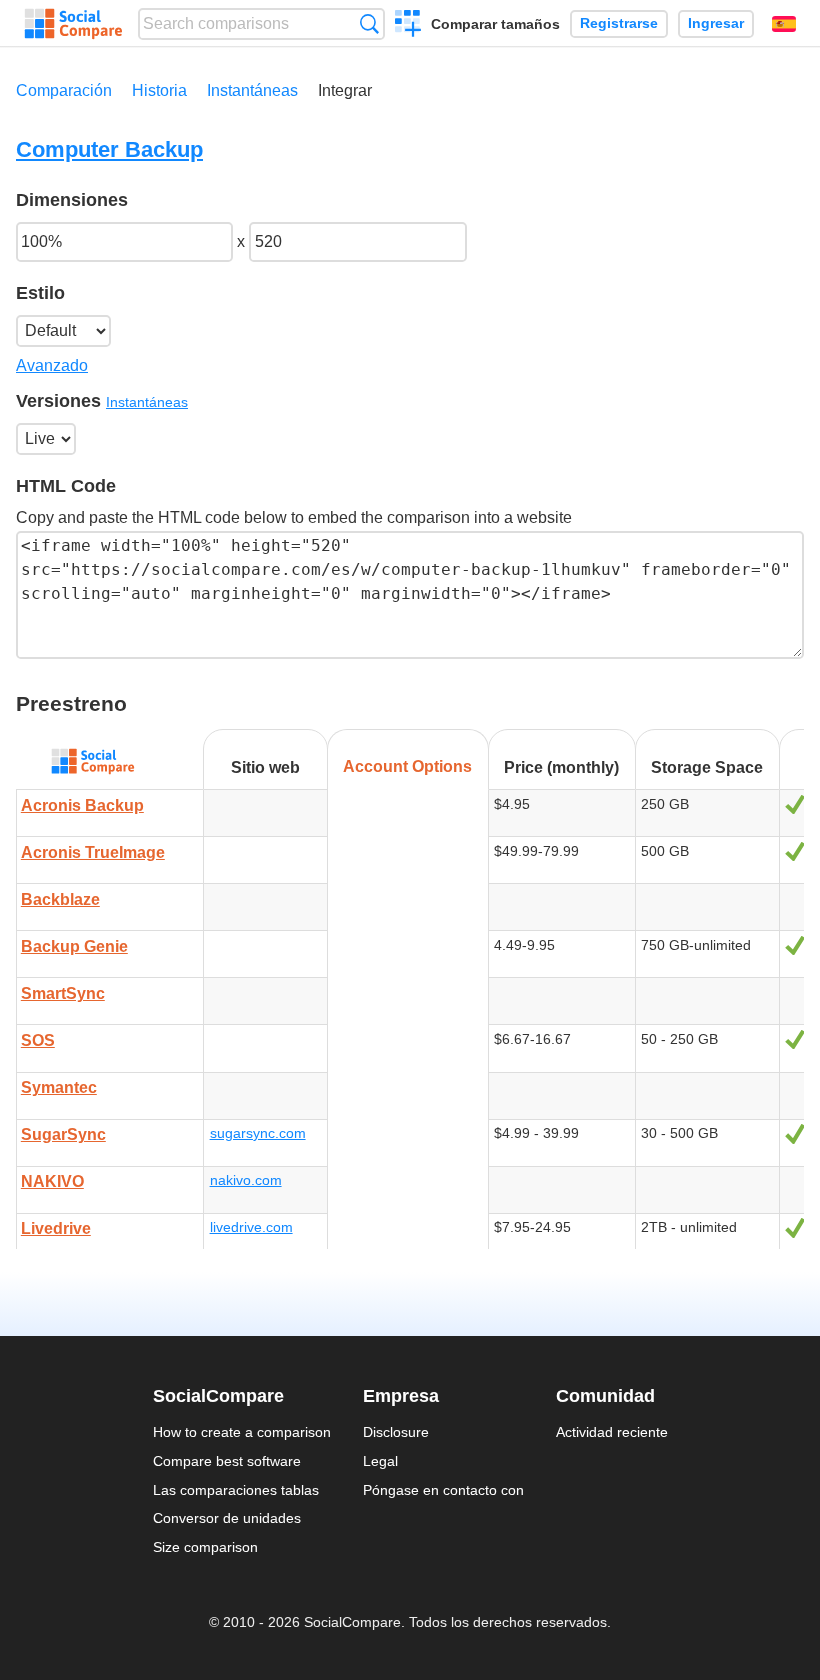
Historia (159, 90)
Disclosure (396, 1432)
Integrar (345, 90)
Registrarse (619, 23)
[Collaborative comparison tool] (73, 24)
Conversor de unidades (227, 1518)
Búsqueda (369, 23)
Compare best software (227, 1461)
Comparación (64, 90)
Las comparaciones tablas (236, 1490)
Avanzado (52, 365)
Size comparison (205, 1547)
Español (784, 24)
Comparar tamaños (495, 24)
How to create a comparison (242, 1432)
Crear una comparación (408, 26)
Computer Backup (109, 149)
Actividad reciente (612, 1432)
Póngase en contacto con (443, 1490)
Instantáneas (252, 90)
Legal (380, 1461)
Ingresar (716, 23)
